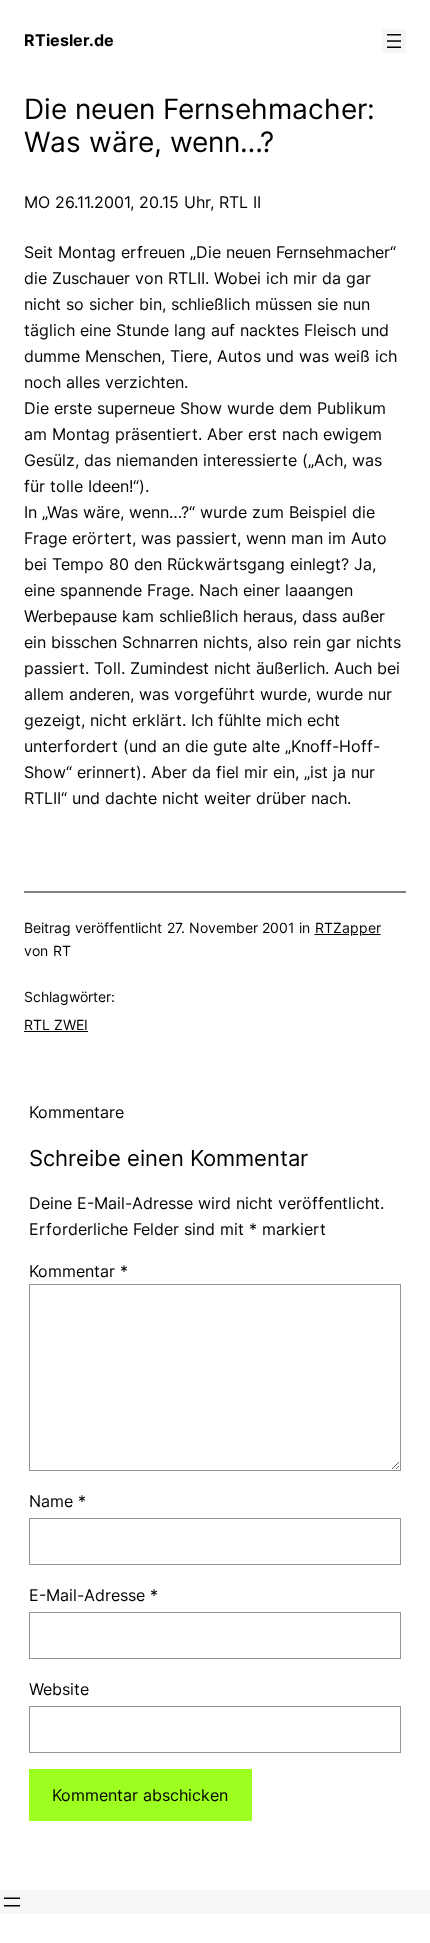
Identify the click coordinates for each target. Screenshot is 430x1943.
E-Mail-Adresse (93, 1595)
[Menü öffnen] (394, 41)
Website (59, 1689)
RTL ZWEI (56, 1024)
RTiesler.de (69, 40)
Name (57, 1501)
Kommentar (78, 1271)
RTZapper (348, 927)
